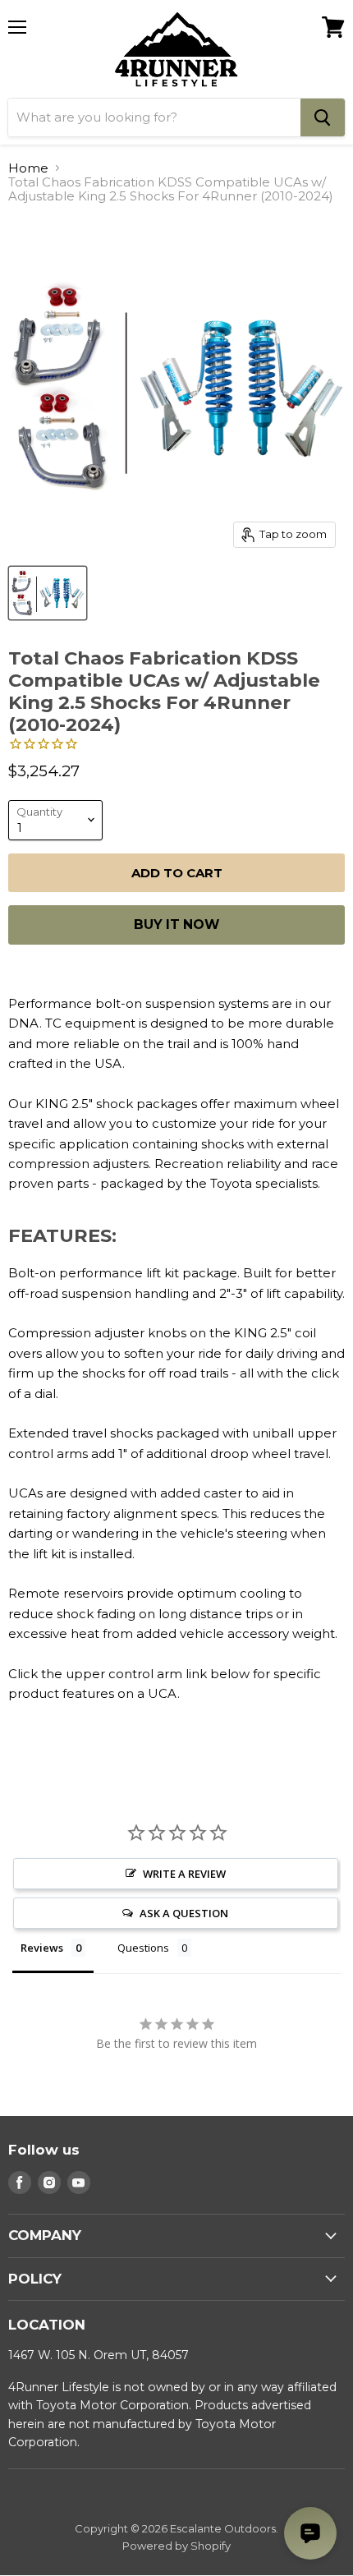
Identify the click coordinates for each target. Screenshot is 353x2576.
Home (28, 168)
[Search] (323, 117)
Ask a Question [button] (184, 1913)
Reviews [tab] (42, 1948)
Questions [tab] (143, 1948)
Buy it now (176, 925)
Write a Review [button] (184, 1874)
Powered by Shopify (176, 2546)
